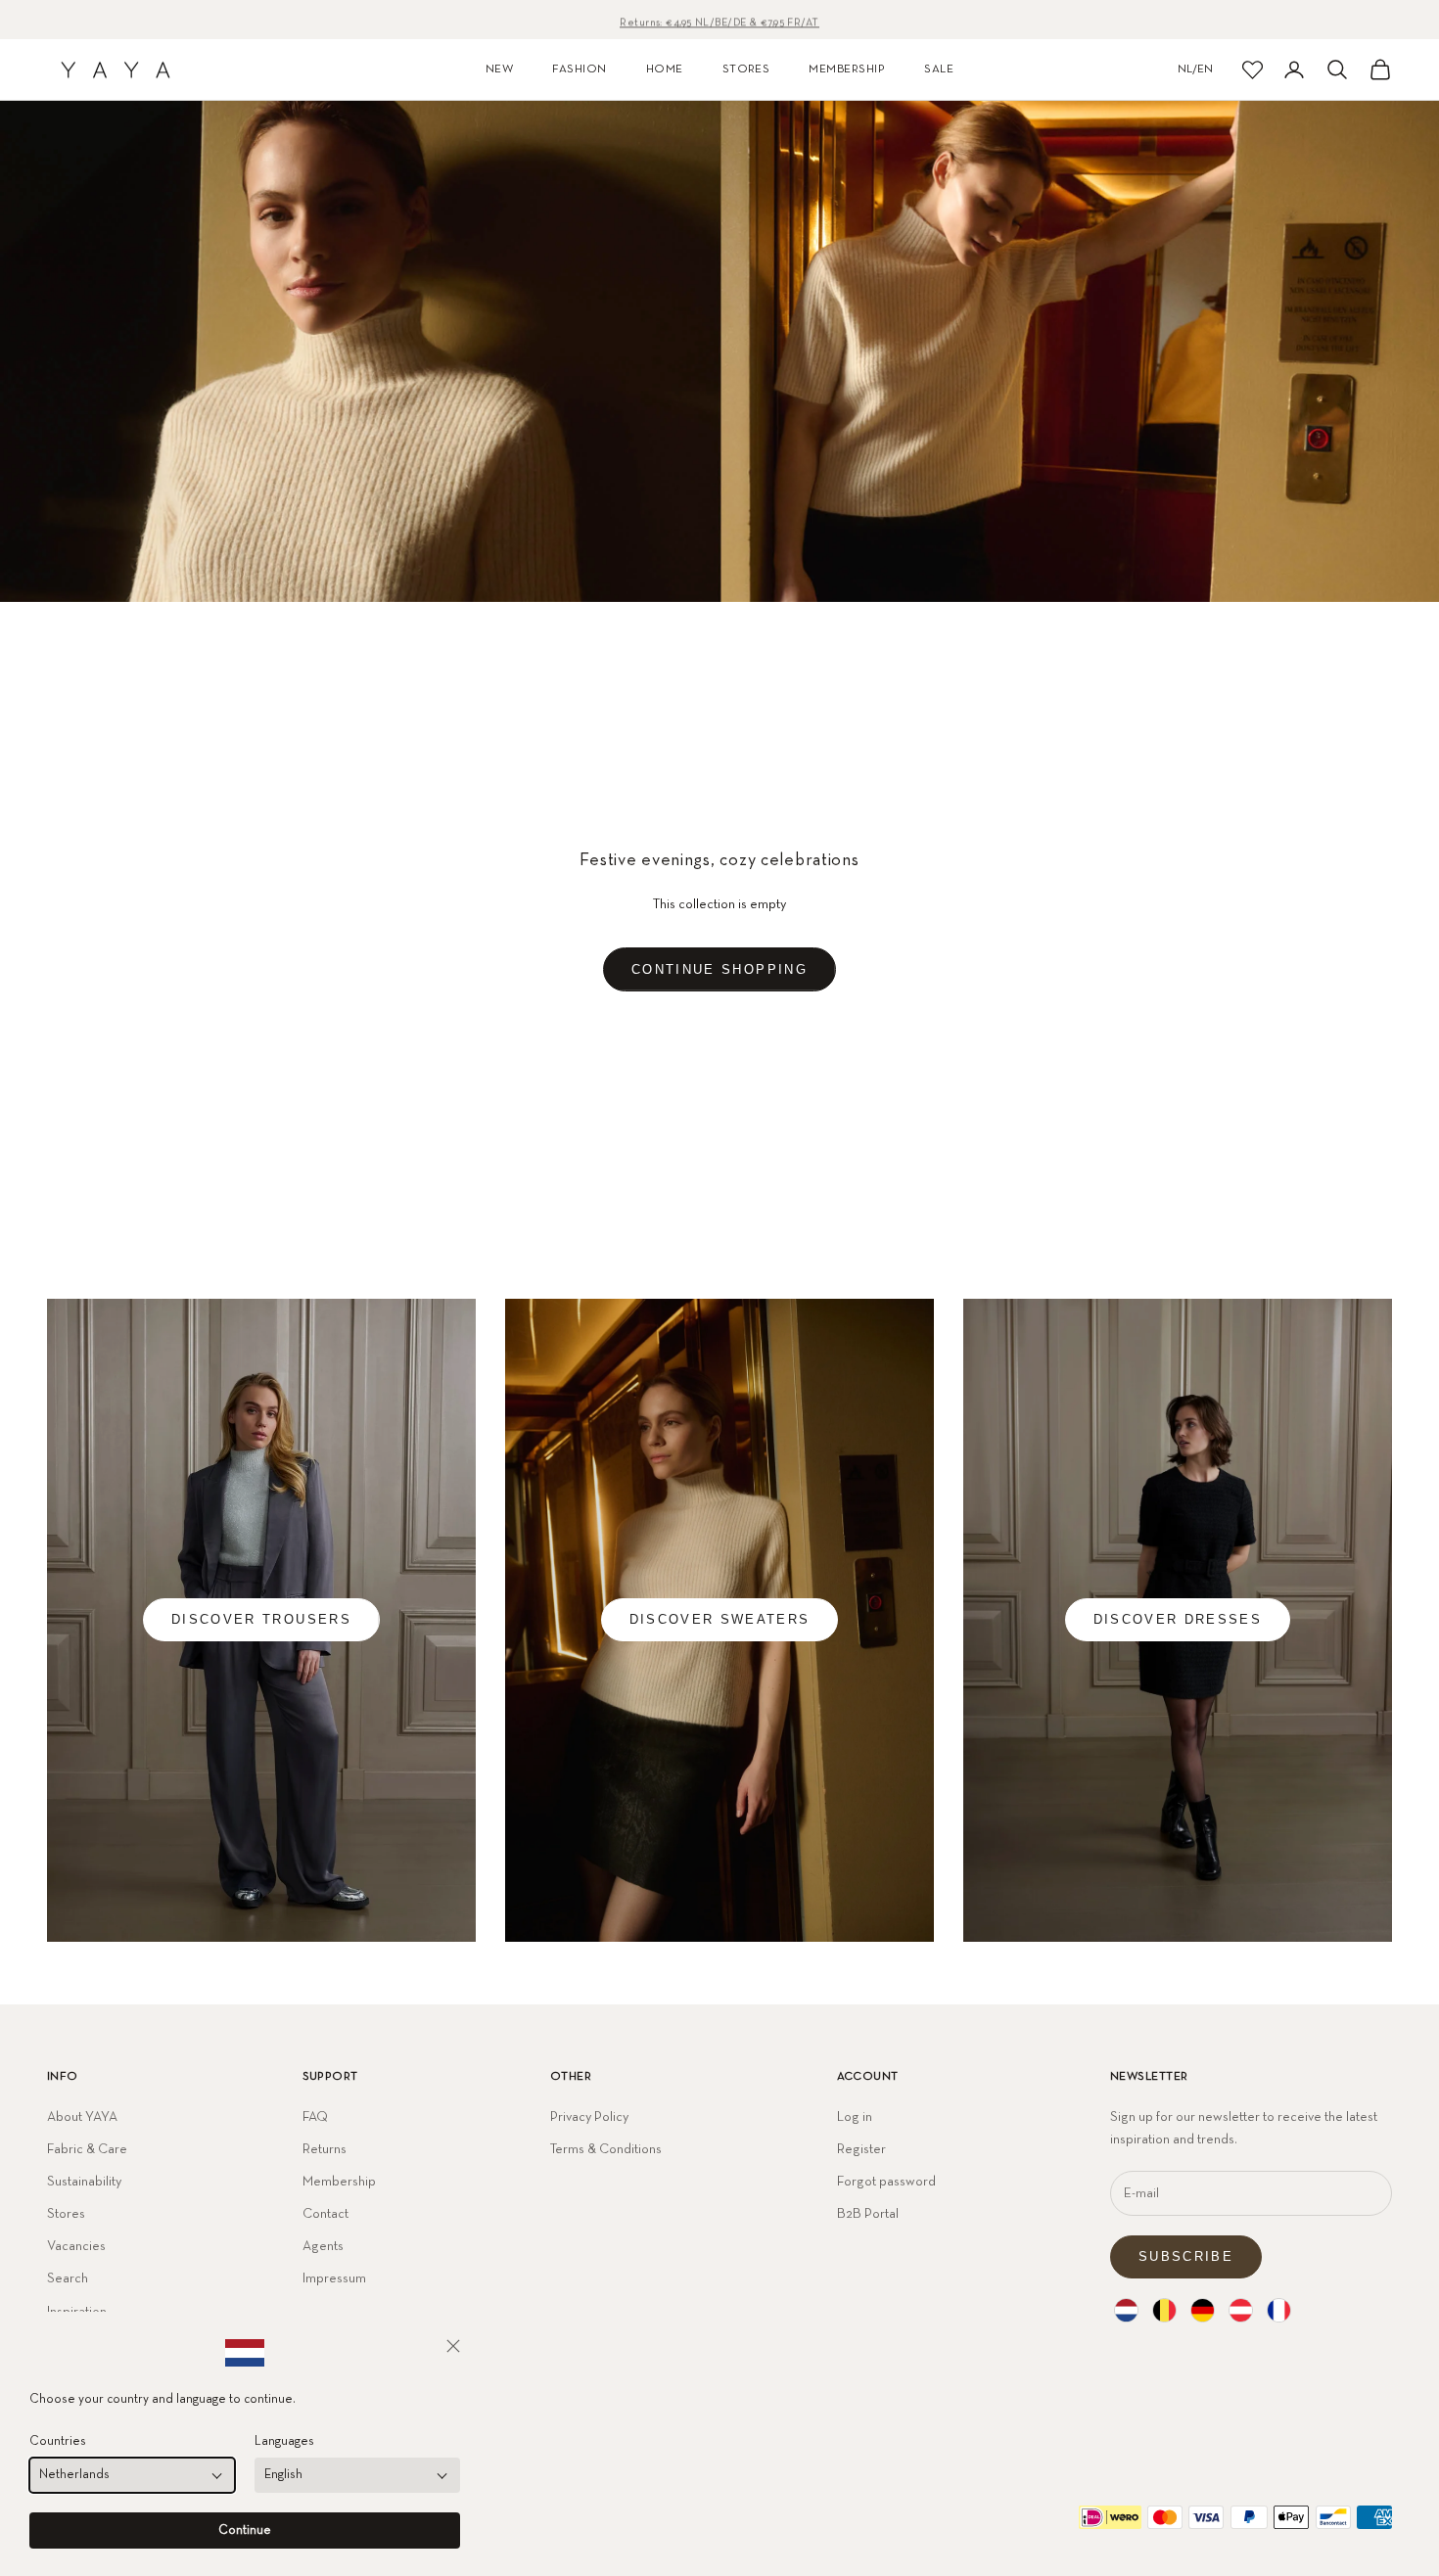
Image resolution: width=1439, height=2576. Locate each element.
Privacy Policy (589, 2117)
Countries (58, 2441)
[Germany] (1203, 2310)
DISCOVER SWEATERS (720, 1619)
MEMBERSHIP (847, 69)
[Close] (453, 2346)
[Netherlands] (1126, 2310)
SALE (939, 69)
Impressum (334, 2278)
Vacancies (76, 2246)
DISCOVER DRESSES (1178, 1619)
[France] (1279, 2310)
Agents (323, 2246)
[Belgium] (1164, 2310)
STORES (746, 69)
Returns (325, 2149)
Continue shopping (719, 969)
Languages (284, 2441)
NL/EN (1195, 69)
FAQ (315, 2117)
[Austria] (1241, 2310)
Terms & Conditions (606, 2149)
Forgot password (886, 2182)
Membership (339, 2182)
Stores (66, 2214)
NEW (499, 69)
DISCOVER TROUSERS (261, 1619)
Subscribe (1186, 2256)
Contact (325, 2214)
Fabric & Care (87, 2149)
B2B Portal (868, 2214)
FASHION (579, 69)
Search (68, 2278)
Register (861, 2149)
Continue (245, 2530)
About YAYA (82, 2117)
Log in (855, 2117)
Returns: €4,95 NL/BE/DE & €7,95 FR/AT (719, 19)
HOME (665, 69)
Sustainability (84, 2182)
